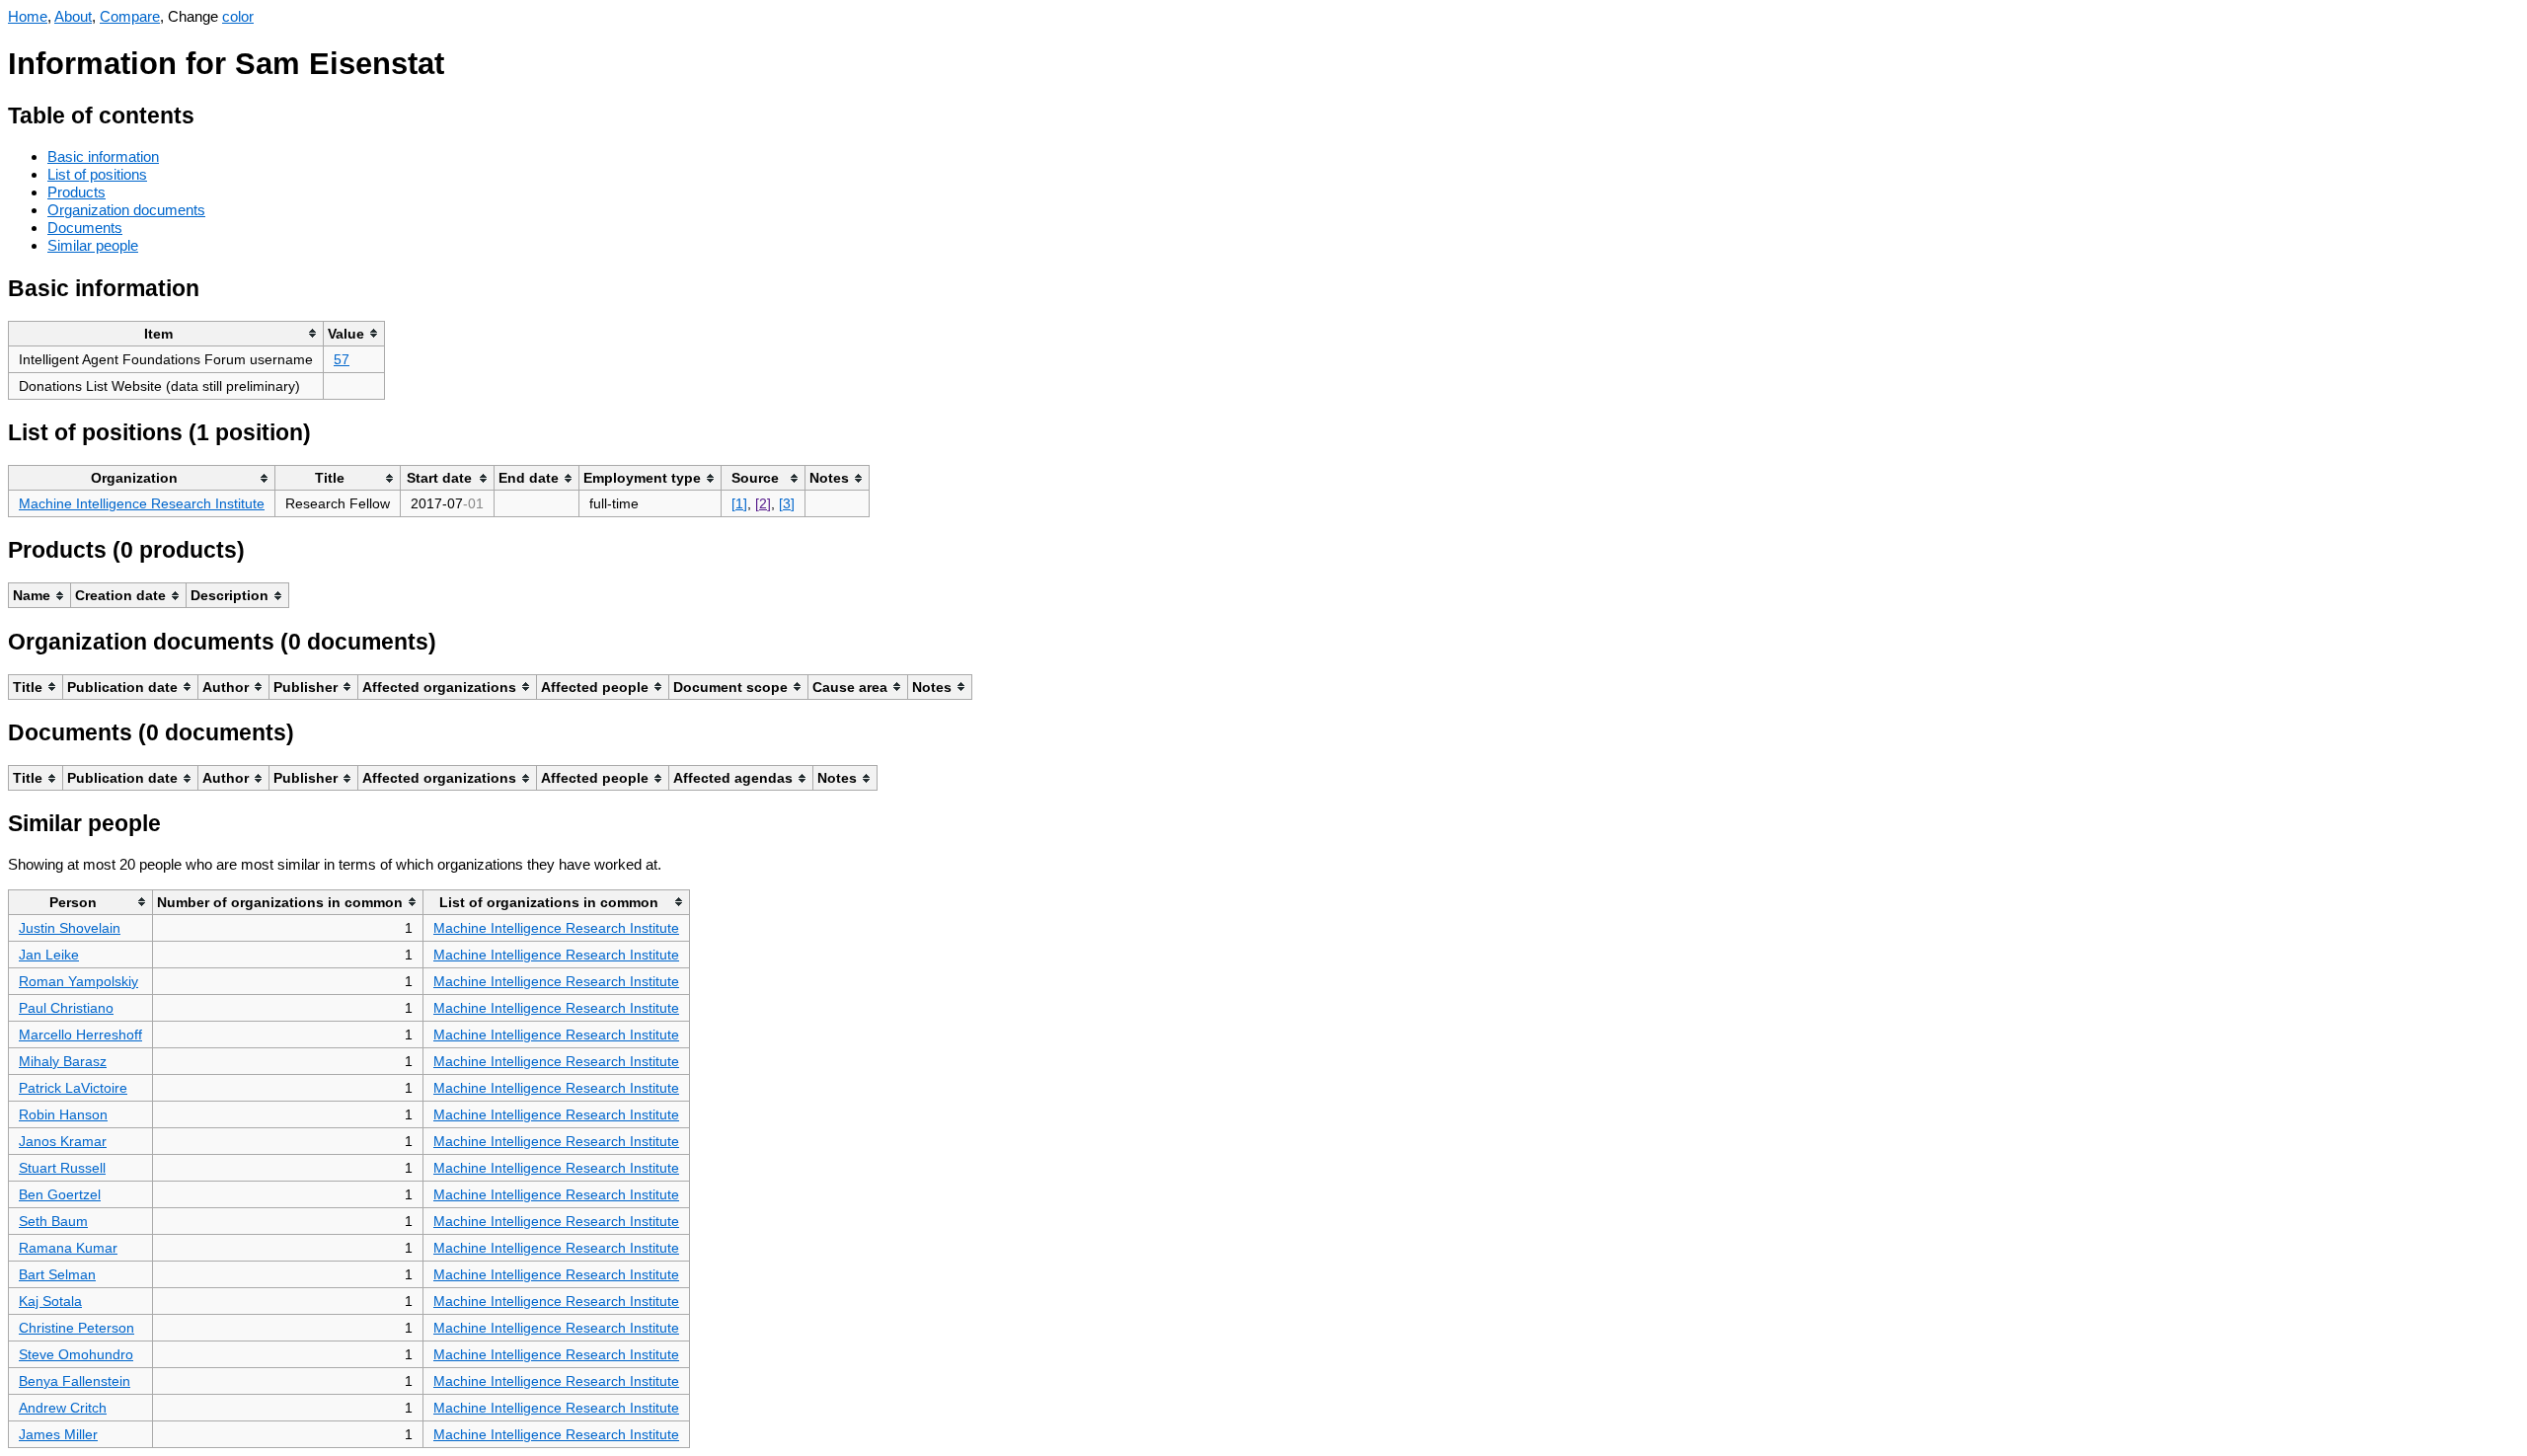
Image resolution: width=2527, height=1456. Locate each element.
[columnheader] (166, 333)
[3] (787, 503)
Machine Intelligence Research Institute (142, 503)
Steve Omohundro (76, 1354)
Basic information (103, 156)
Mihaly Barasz (63, 1061)
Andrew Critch (63, 1408)
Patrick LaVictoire (73, 1088)
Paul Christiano (66, 1008)
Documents (85, 228)
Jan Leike (49, 955)
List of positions (97, 174)
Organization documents (126, 210)
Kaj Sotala (50, 1301)
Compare (130, 16)
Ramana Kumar (68, 1248)
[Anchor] (210, 113)
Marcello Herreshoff (80, 1035)
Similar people (93, 245)
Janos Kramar (63, 1141)
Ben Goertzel (60, 1194)
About (73, 16)
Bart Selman (57, 1274)
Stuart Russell (62, 1168)
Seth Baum (53, 1221)
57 (342, 359)
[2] (763, 503)
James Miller (58, 1434)
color (238, 16)
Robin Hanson (63, 1114)
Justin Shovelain (70, 928)
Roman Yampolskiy (78, 981)
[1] (739, 503)
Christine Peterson (77, 1328)
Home (28, 16)
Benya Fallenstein (75, 1381)
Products (77, 192)
